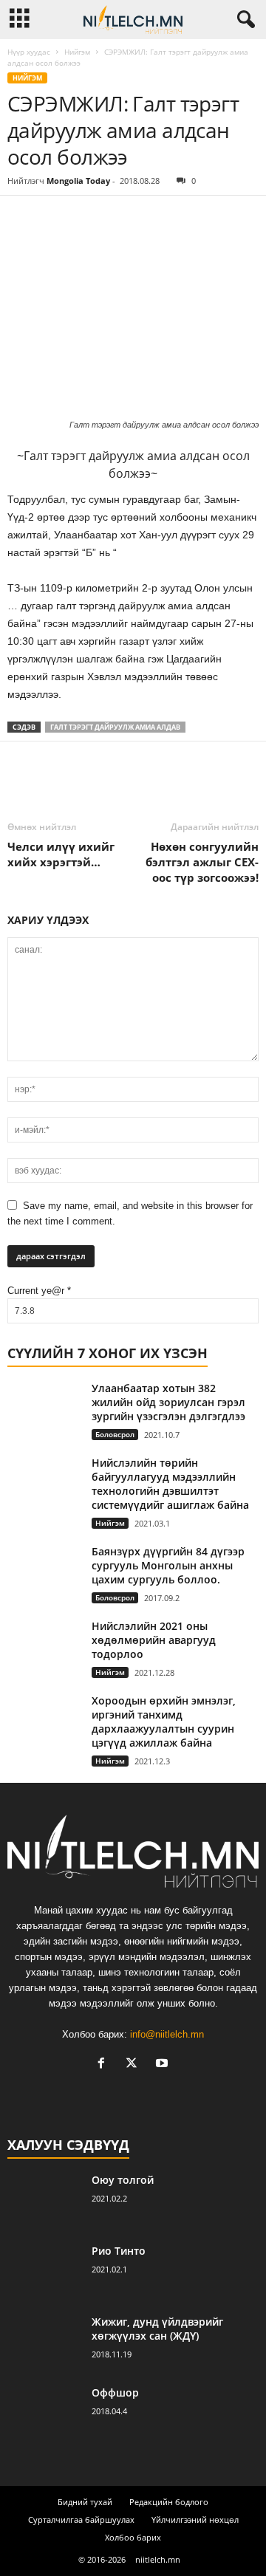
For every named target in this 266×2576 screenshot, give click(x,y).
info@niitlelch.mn (167, 2034)
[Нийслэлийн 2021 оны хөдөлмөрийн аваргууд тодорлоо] (44, 1647)
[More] (159, 218)
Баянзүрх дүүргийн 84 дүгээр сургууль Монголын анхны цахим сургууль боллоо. (168, 1565)
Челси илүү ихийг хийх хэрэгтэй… (61, 854)
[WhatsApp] (124, 218)
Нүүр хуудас (29, 52)
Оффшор (115, 2392)
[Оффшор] (44, 2413)
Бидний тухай (85, 2502)
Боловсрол (115, 1434)
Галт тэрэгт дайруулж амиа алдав (115, 727)
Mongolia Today (78, 181)
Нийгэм (77, 52)
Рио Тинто (119, 2251)
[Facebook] (22, 218)
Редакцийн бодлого (169, 2502)
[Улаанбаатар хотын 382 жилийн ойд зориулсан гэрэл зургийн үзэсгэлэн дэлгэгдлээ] (44, 1409)
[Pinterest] (90, 218)
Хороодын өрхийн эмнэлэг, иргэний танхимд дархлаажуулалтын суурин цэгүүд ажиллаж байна (164, 1722)
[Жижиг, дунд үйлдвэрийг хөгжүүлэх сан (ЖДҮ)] (44, 2342)
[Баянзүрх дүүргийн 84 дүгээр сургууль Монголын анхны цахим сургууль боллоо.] (44, 1569)
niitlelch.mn (158, 2559)
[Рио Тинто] (44, 2271)
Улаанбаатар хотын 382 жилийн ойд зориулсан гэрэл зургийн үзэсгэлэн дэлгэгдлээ (168, 1402)
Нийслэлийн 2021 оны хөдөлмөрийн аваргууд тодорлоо (154, 1640)
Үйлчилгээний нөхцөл (195, 2520)
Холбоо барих (133, 2537)
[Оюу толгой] (44, 2200)
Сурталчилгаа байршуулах (81, 2520)
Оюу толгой (123, 2180)
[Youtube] (164, 2065)
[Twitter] (56, 218)
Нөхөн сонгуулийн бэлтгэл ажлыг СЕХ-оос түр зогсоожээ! (202, 862)
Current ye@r (39, 1291)
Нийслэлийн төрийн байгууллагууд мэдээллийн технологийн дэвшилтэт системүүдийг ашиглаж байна (170, 1484)
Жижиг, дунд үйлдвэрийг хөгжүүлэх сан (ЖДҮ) (157, 2329)
